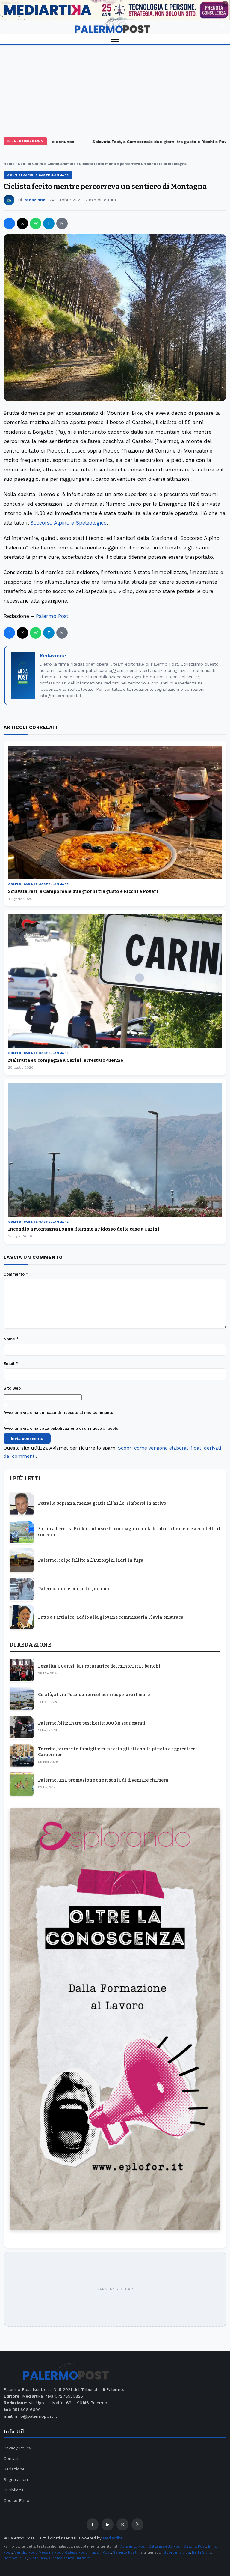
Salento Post (125, 2552)
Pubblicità (14, 2490)
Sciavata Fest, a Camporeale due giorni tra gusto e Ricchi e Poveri (141, 142)
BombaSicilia (15, 2558)
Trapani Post (100, 2552)
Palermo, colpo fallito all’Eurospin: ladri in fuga (91, 1560)
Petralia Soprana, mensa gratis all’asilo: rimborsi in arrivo (102, 1503)
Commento (16, 1274)
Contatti (12, 2458)
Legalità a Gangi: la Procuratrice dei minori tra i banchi (99, 1666)
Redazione (34, 200)
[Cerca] (222, 27)
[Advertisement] (115, 90)
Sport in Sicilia (177, 2552)
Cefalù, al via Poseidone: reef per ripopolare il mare (94, 1695)
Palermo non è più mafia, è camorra (77, 1589)
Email (11, 1364)
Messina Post (51, 2552)
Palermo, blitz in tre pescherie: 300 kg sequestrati (92, 1723)
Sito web (12, 1388)
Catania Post (195, 2546)
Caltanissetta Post (165, 2546)
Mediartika (112, 2538)
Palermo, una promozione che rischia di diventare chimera (103, 1780)
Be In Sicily (202, 2552)
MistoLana (38, 2558)
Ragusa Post (76, 2552)
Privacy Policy (17, 2448)
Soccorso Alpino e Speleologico (68, 523)
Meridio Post (25, 2552)
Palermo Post (52, 616)
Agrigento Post (133, 2546)
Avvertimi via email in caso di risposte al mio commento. (59, 1412)
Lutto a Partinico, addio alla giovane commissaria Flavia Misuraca (111, 1617)
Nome (11, 1339)
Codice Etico (16, 2500)
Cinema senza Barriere (70, 2558)
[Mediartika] (115, 10)
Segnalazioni (16, 2479)
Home (9, 164)
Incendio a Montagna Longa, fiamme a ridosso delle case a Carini (84, 1229)
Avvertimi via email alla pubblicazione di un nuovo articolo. (61, 1428)
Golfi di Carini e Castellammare (47, 164)
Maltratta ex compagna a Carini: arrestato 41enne (66, 1060)
